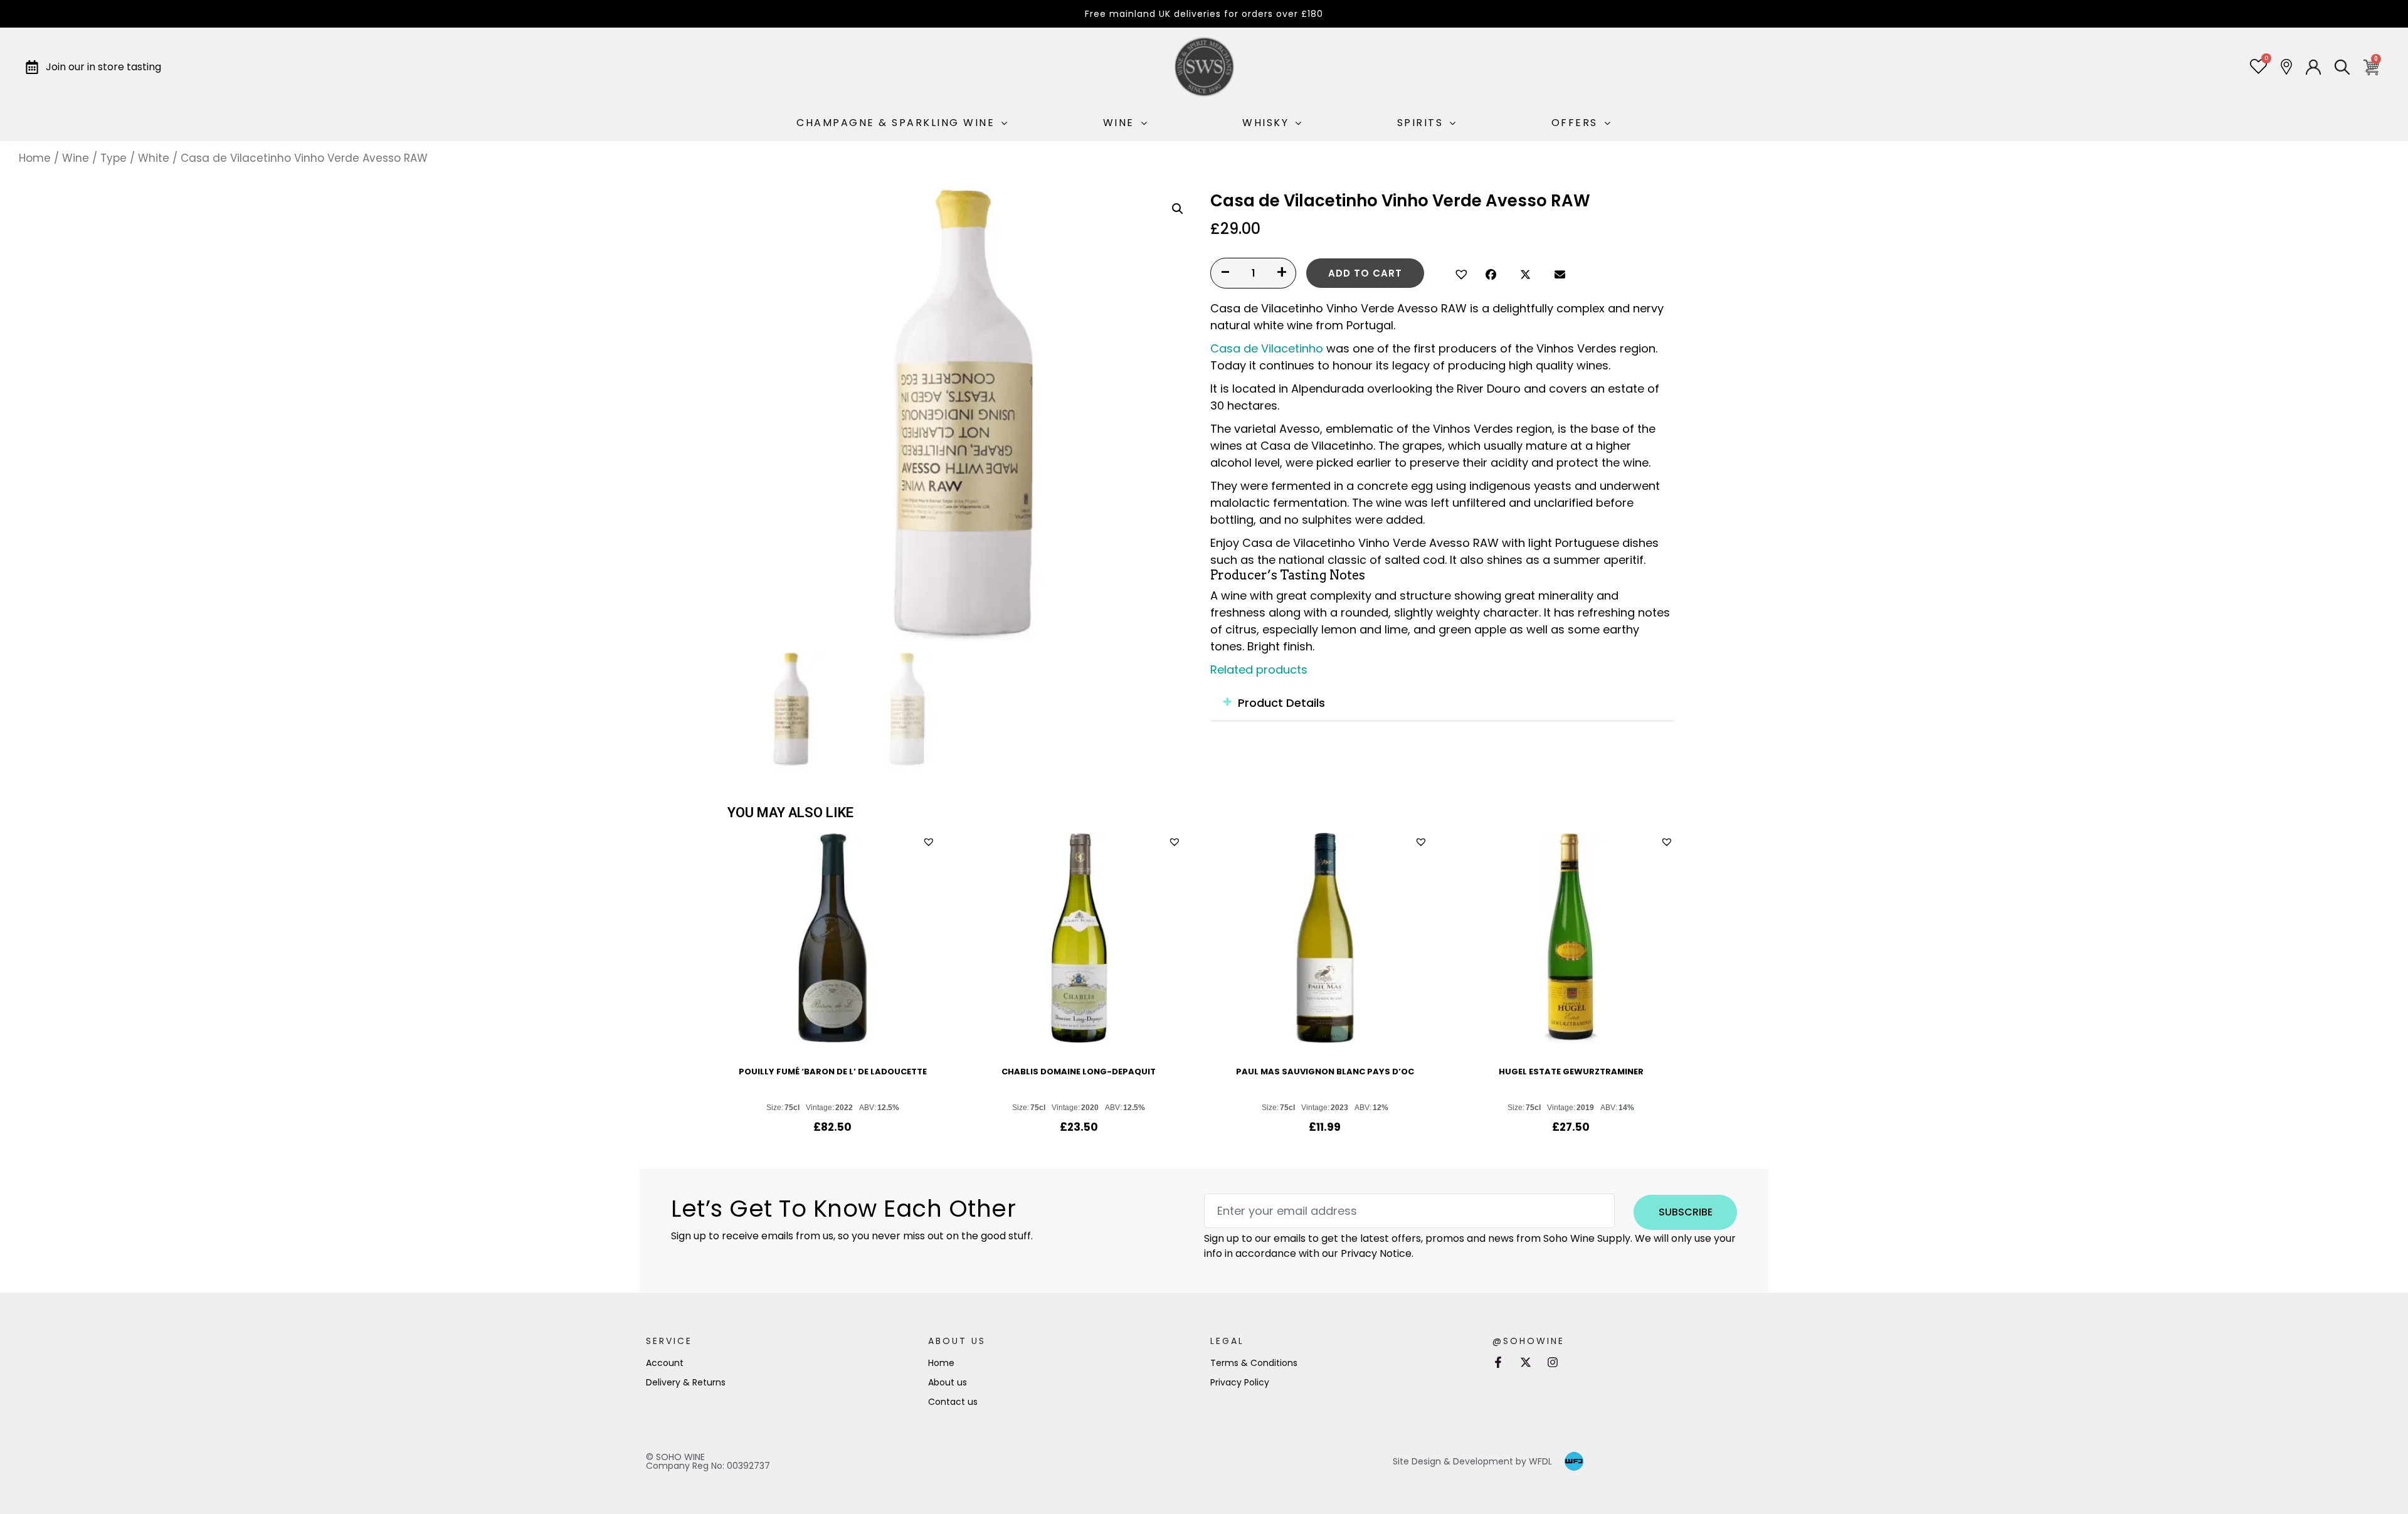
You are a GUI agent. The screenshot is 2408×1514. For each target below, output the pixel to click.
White (154, 158)
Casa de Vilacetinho (1267, 348)
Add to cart (1365, 273)
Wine (76, 158)
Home (35, 158)
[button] (1460, 273)
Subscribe (1686, 1212)
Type (114, 158)
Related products (1259, 670)
